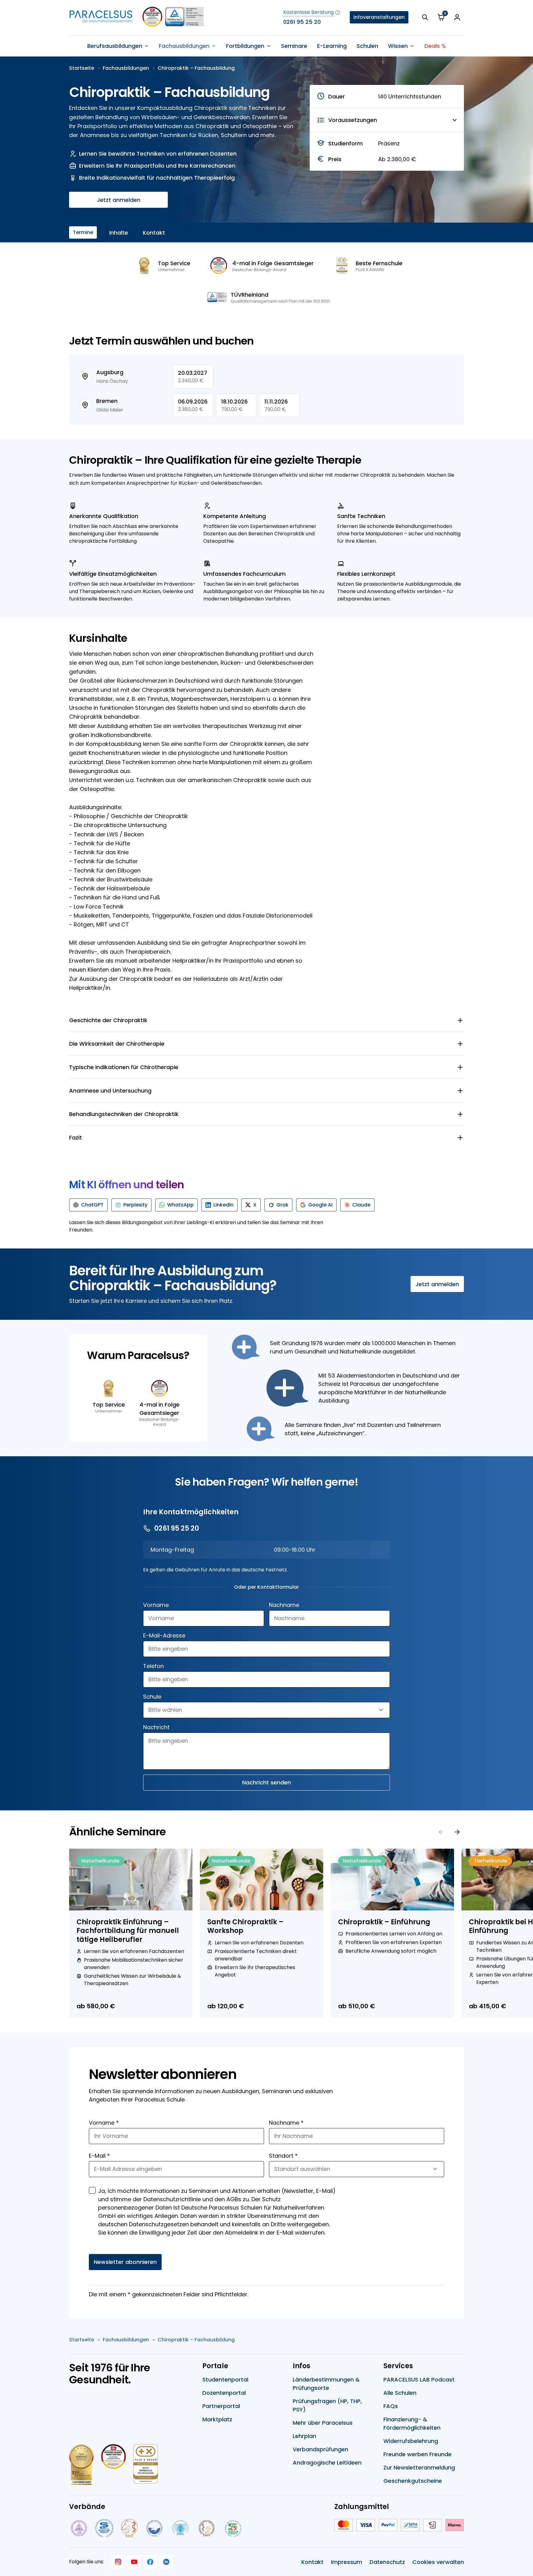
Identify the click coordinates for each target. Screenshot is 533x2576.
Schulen (367, 46)
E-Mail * (99, 2156)
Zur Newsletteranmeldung (419, 2467)
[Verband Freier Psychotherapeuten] (78, 2528)
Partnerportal (221, 2406)
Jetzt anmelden (119, 200)
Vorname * (104, 2123)
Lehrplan (304, 2436)
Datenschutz (387, 2562)
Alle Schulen (400, 2393)
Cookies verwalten (438, 2562)
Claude (361, 1205)
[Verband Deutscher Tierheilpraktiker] (129, 2528)
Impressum (347, 2562)
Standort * (283, 2156)
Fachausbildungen (126, 68)
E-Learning (332, 46)
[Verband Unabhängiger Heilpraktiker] (104, 2528)
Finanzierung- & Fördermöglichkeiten (412, 2423)
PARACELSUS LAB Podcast (419, 2379)
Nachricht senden (266, 1782)
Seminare (294, 46)
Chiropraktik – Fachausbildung (196, 68)
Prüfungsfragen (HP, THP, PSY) (327, 2405)
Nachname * (286, 2123)
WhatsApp (180, 1205)
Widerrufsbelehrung (411, 2441)
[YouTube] (134, 2562)
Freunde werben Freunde (417, 2454)
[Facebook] (150, 2562)
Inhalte (119, 233)
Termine (83, 232)
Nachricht (156, 1727)
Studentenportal (225, 2379)
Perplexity (135, 1205)
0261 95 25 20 (302, 22)
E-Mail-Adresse (164, 1635)
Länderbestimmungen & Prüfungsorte (326, 2384)
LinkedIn (223, 1205)
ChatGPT (92, 1205)
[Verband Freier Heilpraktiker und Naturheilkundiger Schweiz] (233, 2528)
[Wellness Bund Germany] (180, 2528)
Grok (282, 1205)
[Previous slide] (441, 1832)
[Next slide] (457, 1832)
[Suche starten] (425, 17)
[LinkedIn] (166, 2562)
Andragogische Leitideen (327, 2463)
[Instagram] (118, 2562)
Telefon (153, 1666)
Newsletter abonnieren (125, 2262)
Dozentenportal (224, 2393)
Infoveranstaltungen (379, 17)
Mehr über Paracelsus (323, 2423)
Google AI (320, 1205)
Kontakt (154, 233)
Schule (152, 1697)
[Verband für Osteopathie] (154, 2528)
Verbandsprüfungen (320, 2449)
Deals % (435, 46)
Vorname (156, 1605)
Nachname (284, 1605)
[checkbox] (92, 2190)
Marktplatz (217, 2419)
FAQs (391, 2406)
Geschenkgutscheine (413, 2481)
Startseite (82, 68)
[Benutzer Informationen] (457, 17)
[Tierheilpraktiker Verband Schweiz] (207, 2528)
